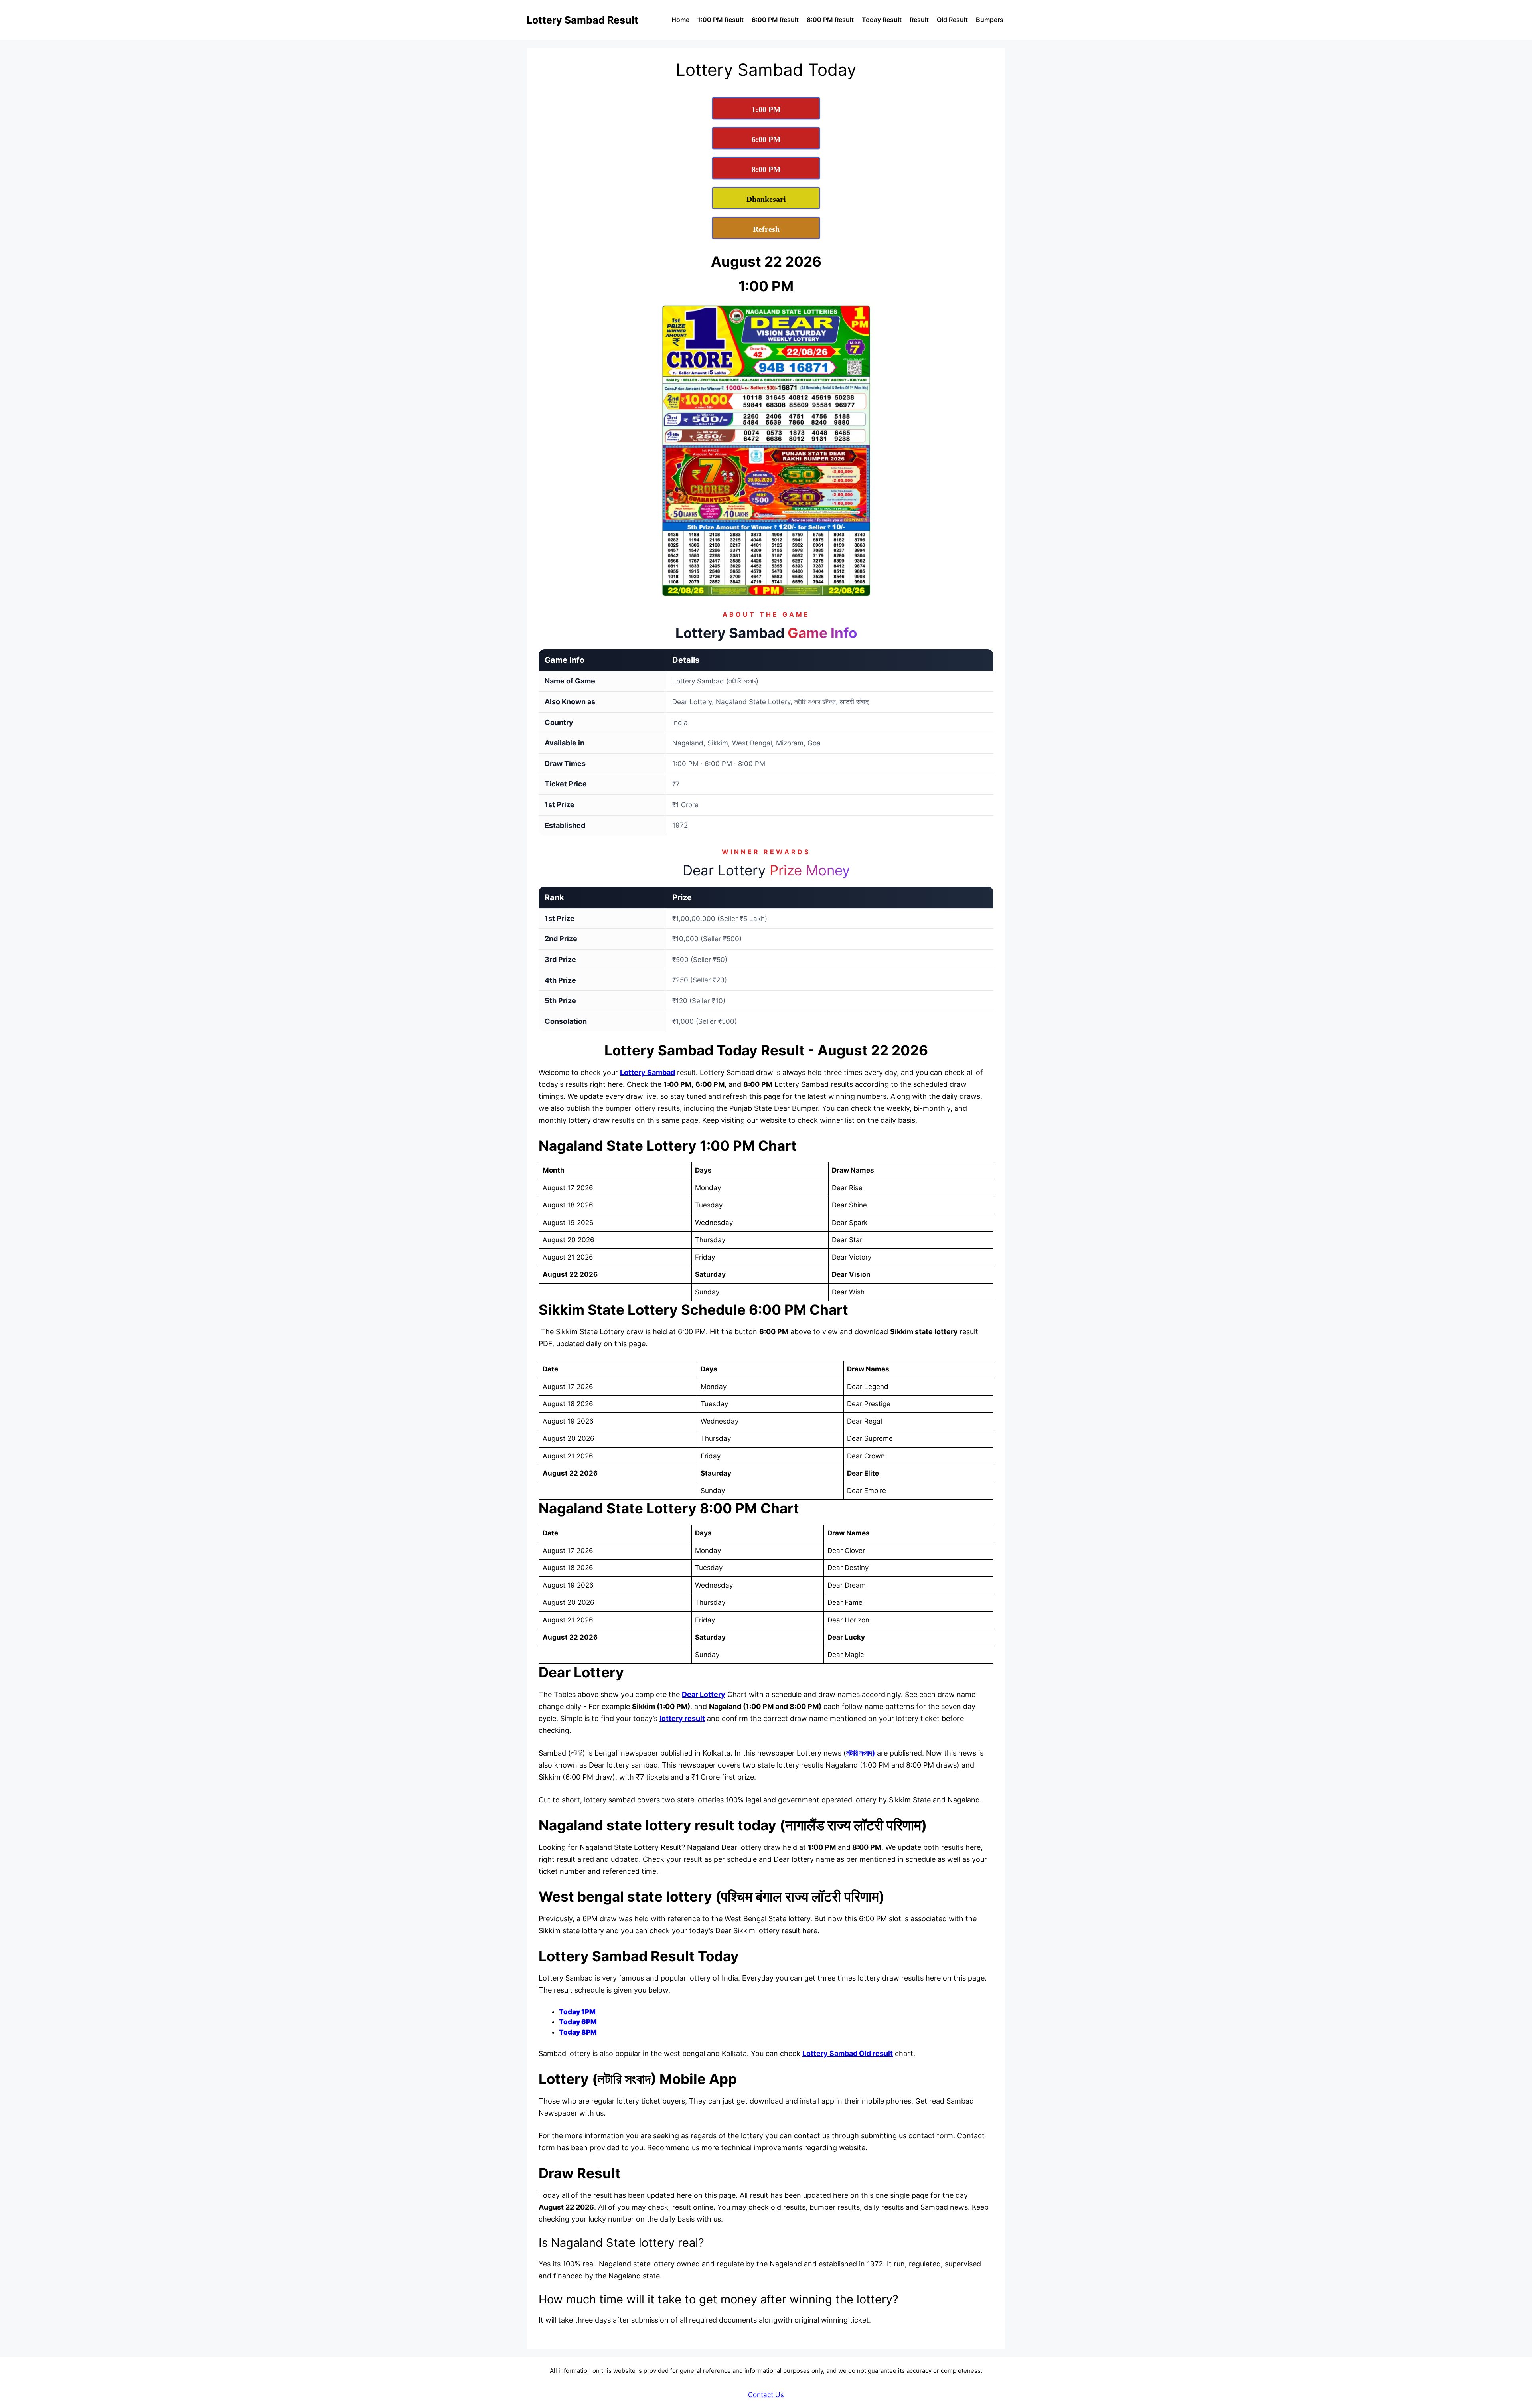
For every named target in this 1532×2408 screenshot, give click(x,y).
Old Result (952, 20)
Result (919, 20)
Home (680, 20)
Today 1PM (577, 2012)
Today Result (882, 20)
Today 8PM (578, 2032)
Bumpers (990, 20)
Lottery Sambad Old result (848, 2053)
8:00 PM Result (830, 20)
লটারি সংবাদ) (861, 1753)
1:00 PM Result (721, 20)
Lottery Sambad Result (582, 20)
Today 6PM (578, 2022)
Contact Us (766, 2395)
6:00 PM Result (775, 20)
